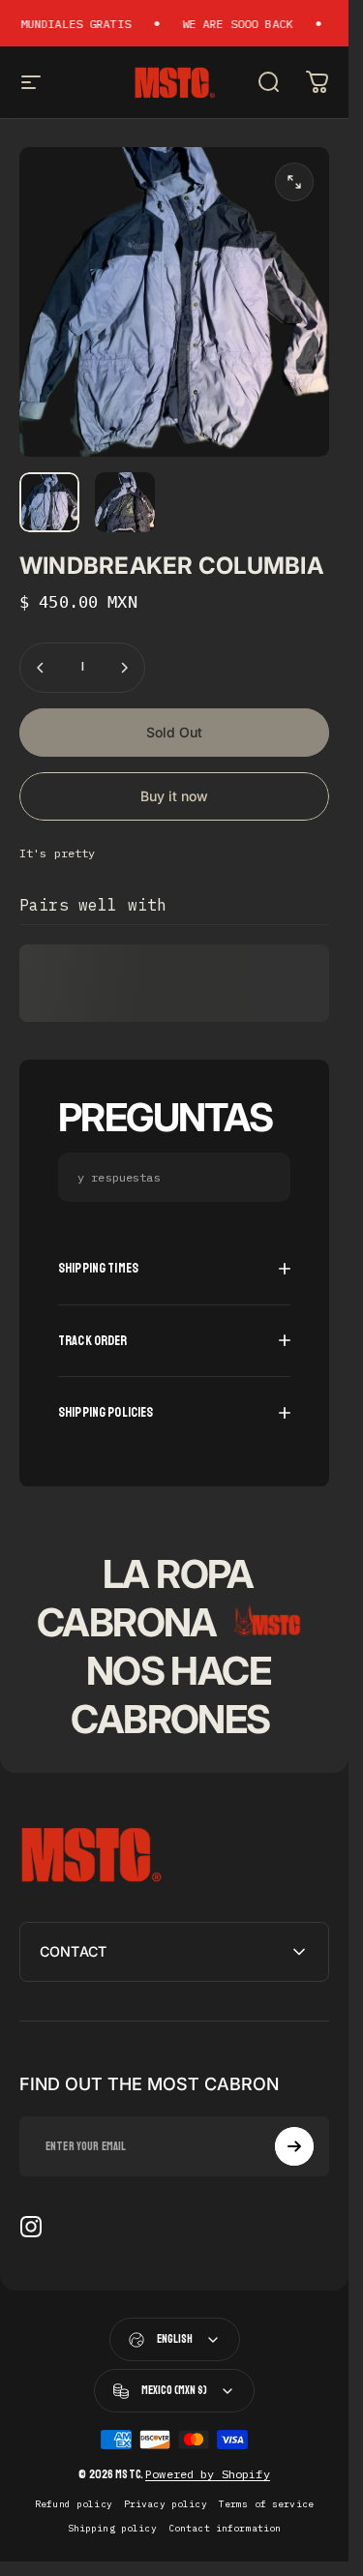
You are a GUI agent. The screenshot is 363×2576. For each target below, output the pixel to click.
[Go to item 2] (125, 502)
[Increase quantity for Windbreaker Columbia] (124, 668)
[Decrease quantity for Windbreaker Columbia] (41, 668)
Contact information (225, 2528)
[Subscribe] (294, 2146)
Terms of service (266, 2504)
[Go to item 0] (49, 502)
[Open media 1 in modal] (294, 182)
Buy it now (174, 796)
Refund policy (74, 2504)
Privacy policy (166, 2504)
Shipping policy (112, 2528)
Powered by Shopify (208, 2474)
